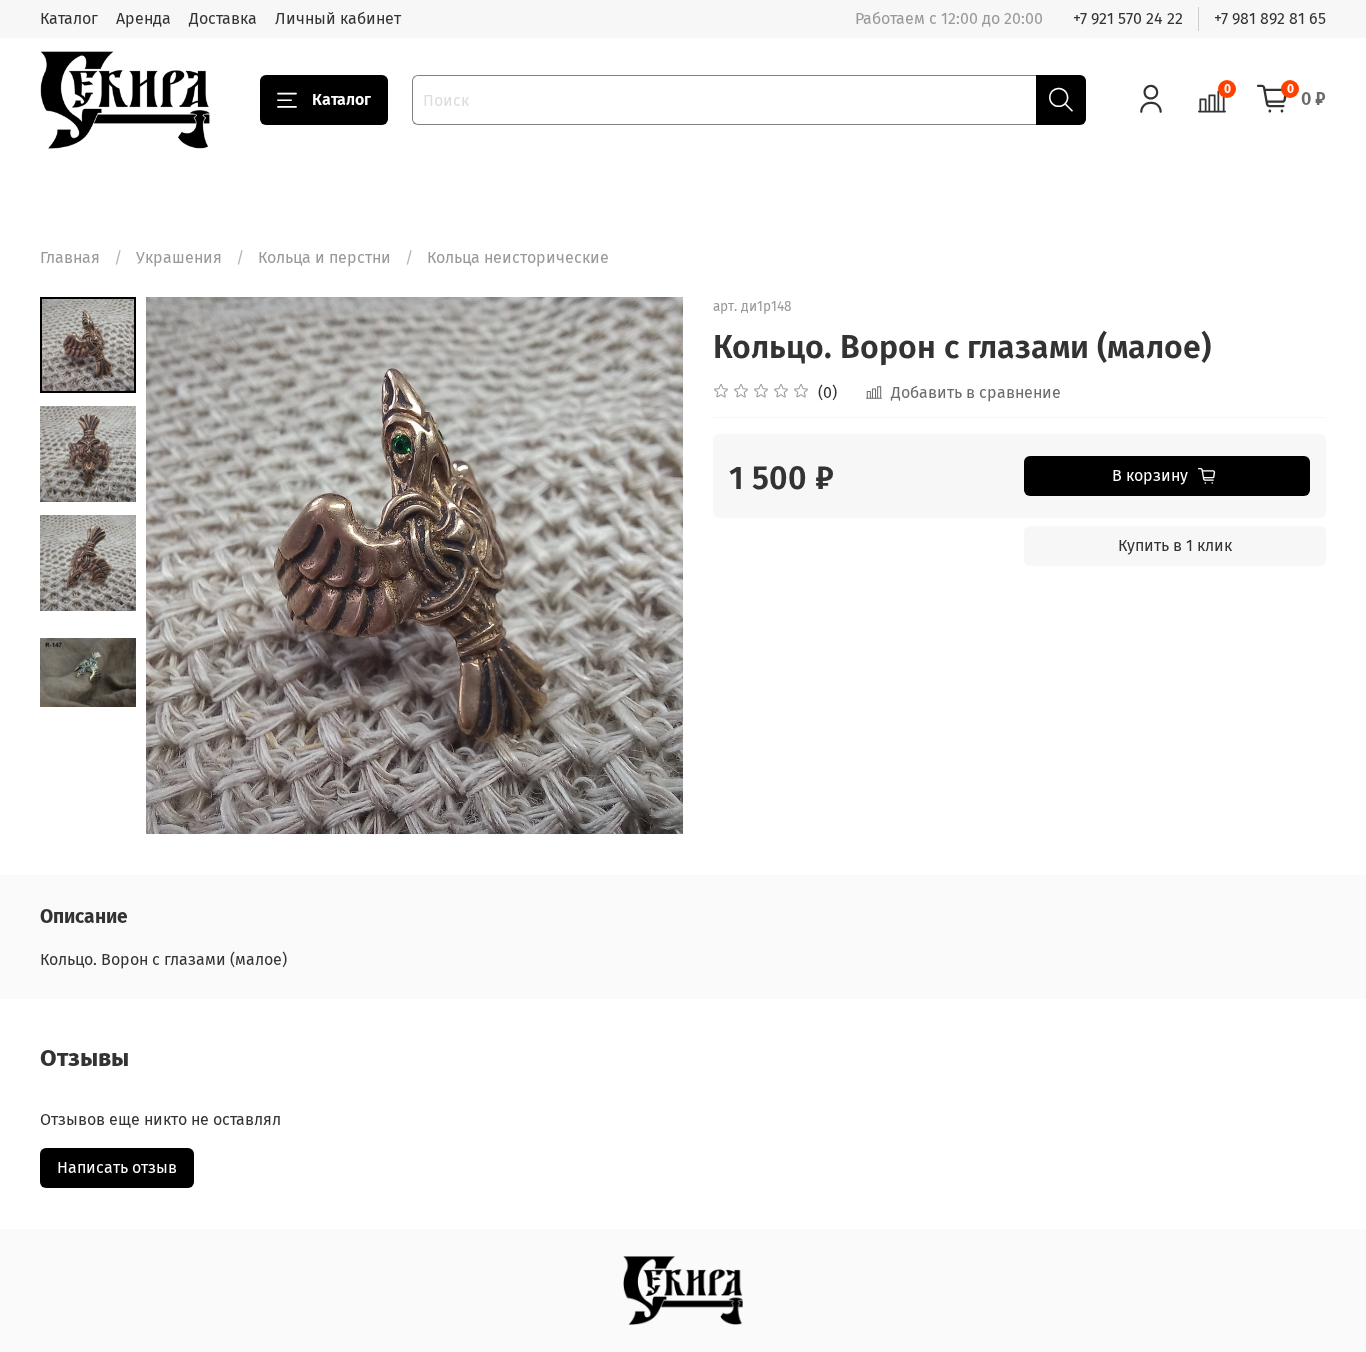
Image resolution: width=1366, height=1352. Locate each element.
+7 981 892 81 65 (1270, 18)
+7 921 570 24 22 (1128, 18)
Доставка (223, 18)
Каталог (69, 18)
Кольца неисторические (518, 257)
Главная (70, 257)
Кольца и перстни (324, 257)
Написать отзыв (117, 1167)
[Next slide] (643, 566)
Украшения (179, 257)
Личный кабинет (338, 18)
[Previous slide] (186, 566)
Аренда (143, 18)
